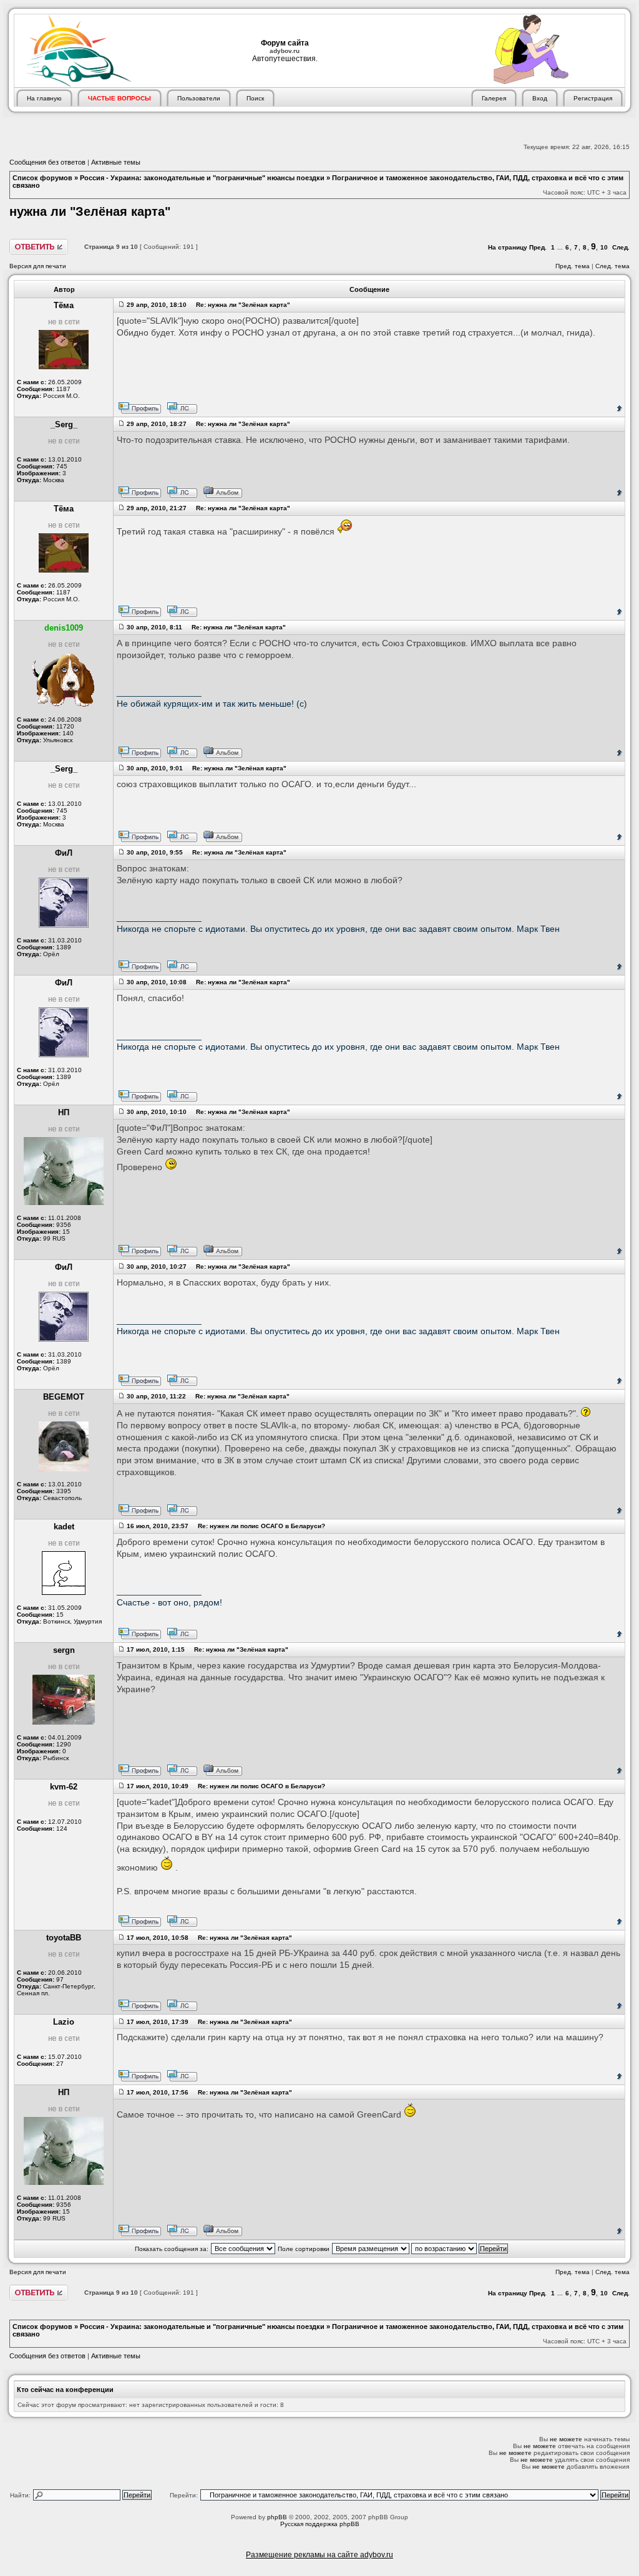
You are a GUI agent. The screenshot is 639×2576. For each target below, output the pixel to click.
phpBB (277, 2517)
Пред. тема (573, 266)
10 (604, 247)
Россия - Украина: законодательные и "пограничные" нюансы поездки (202, 178)
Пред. (538, 247)
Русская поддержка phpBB (320, 2524)
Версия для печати (38, 266)
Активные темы (116, 162)
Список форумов (42, 178)
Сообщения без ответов (47, 162)
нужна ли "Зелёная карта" (90, 211)
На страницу (508, 247)
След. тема (612, 266)
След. (621, 247)
